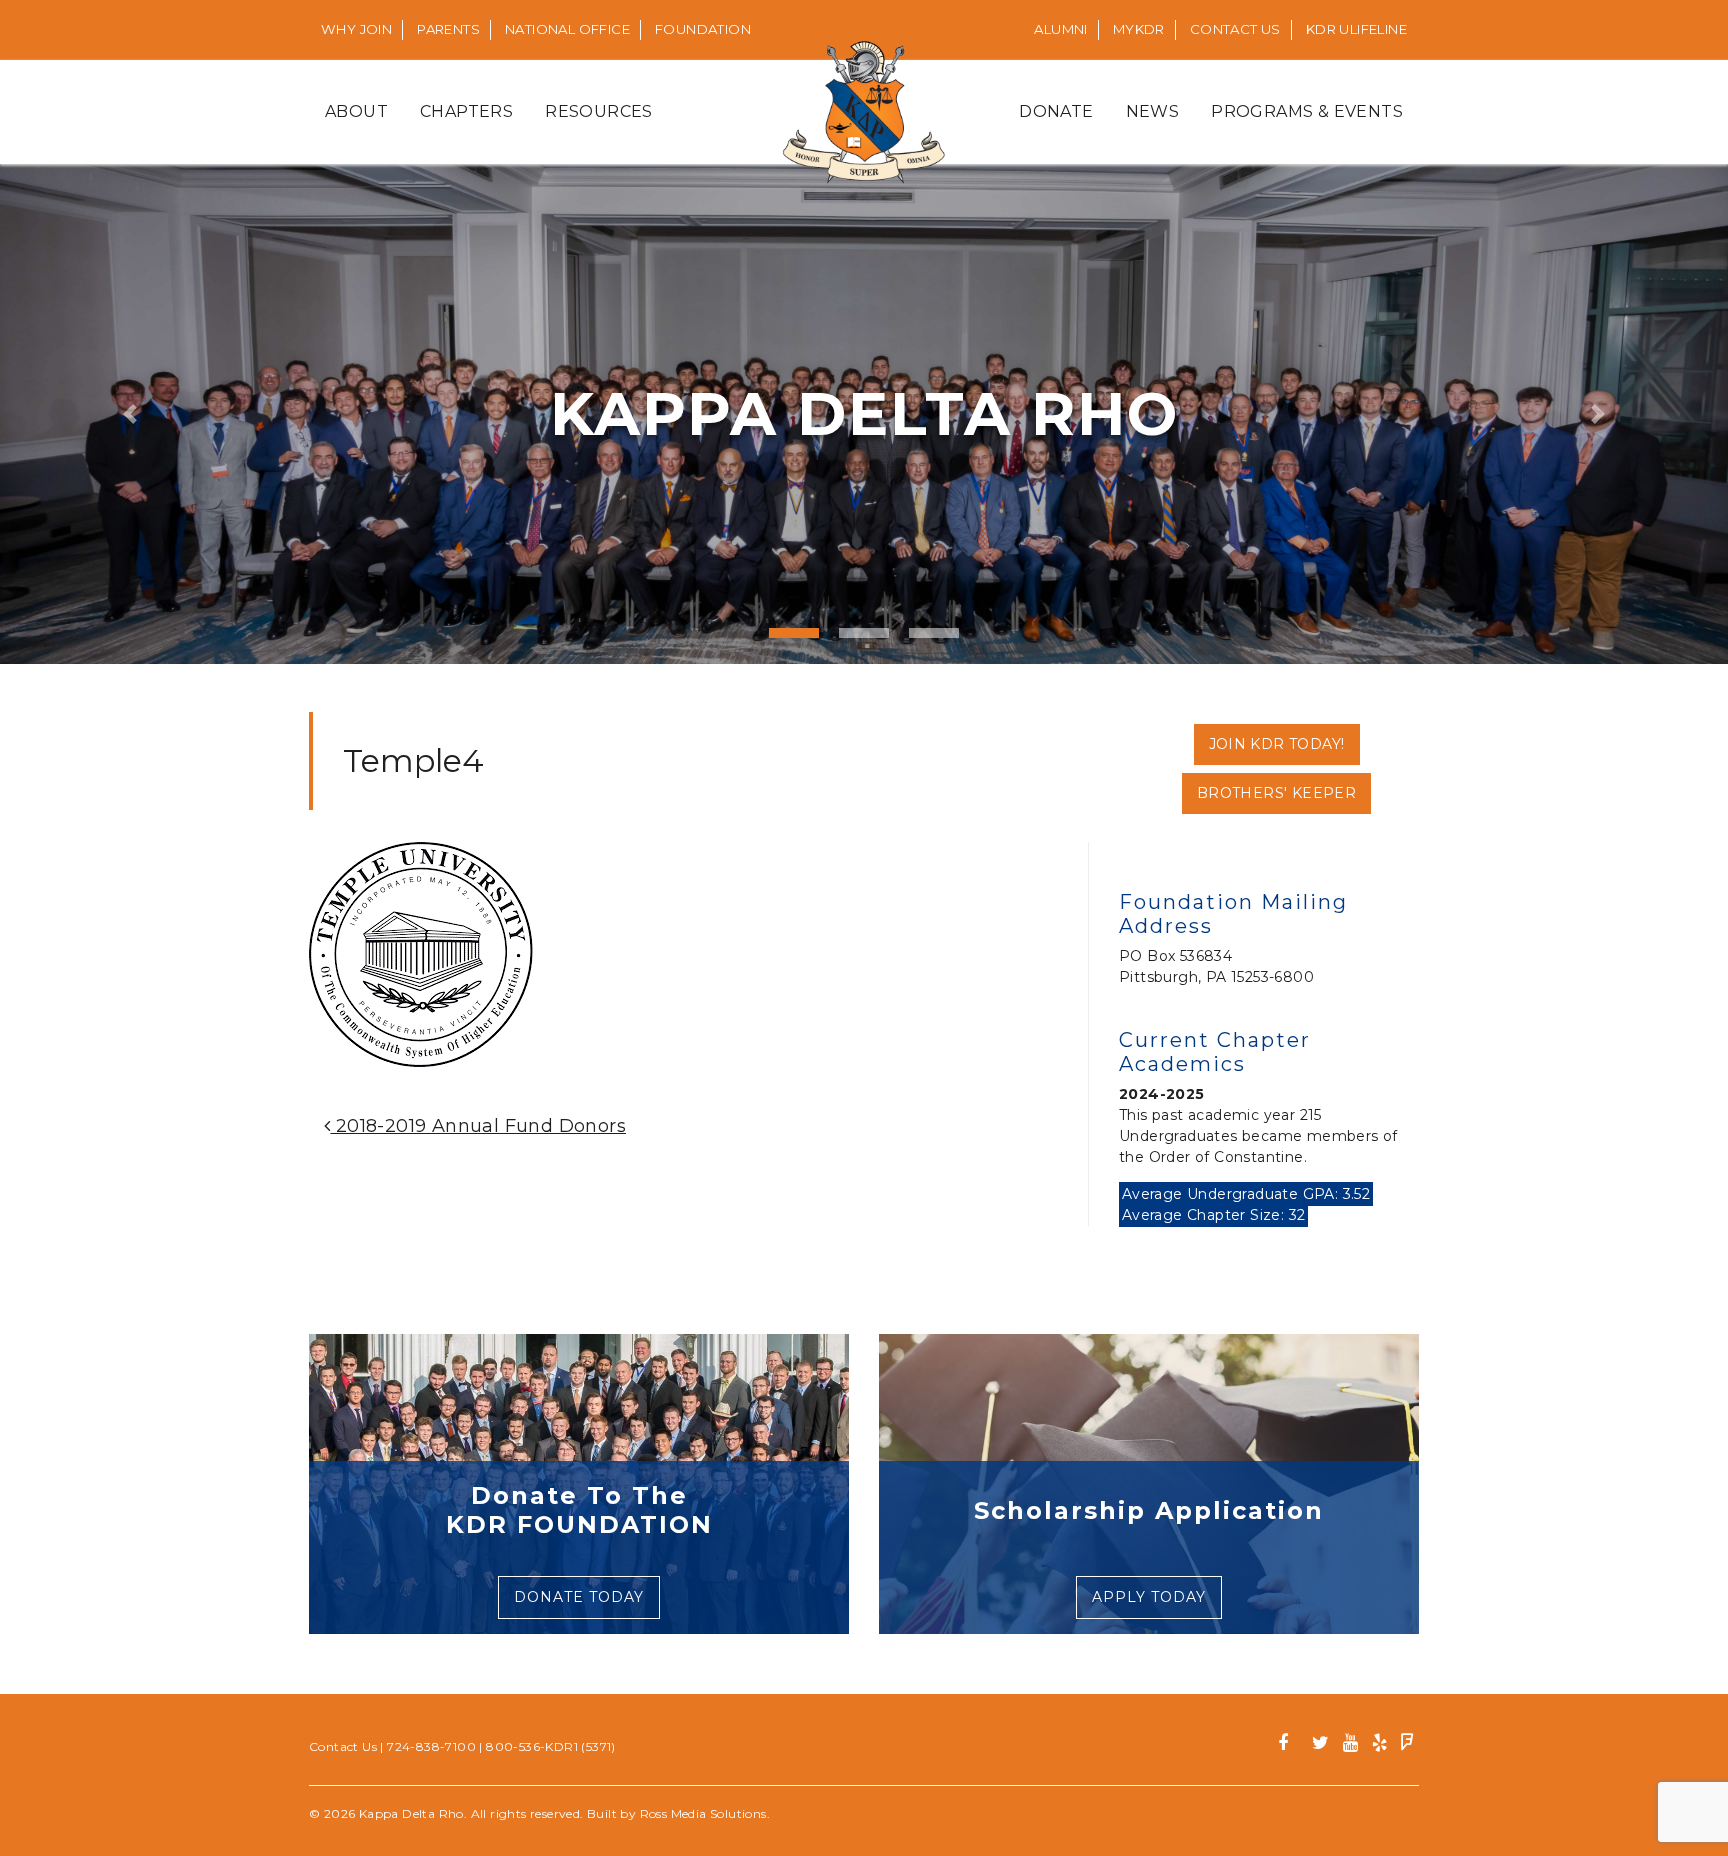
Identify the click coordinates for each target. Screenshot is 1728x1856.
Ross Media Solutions (703, 1813)
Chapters (466, 111)
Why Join (356, 29)
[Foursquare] (1407, 1745)
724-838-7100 (431, 1746)
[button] (129, 414)
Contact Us (1235, 29)
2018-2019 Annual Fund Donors (478, 1126)
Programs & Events (1307, 111)
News (1153, 111)
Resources (599, 111)
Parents (448, 29)
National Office (567, 29)
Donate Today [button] (579, 1597)
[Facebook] (1290, 1745)
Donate (1056, 111)
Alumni (1060, 29)
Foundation (703, 29)
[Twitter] (1320, 1745)
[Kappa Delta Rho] (864, 112)
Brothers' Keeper (1276, 793)
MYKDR (1139, 29)
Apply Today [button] (1149, 1597)
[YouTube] (1350, 1745)
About (356, 111)
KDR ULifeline (1356, 29)
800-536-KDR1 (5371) (551, 1746)
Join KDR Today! (1277, 744)
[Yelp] (1379, 1745)
